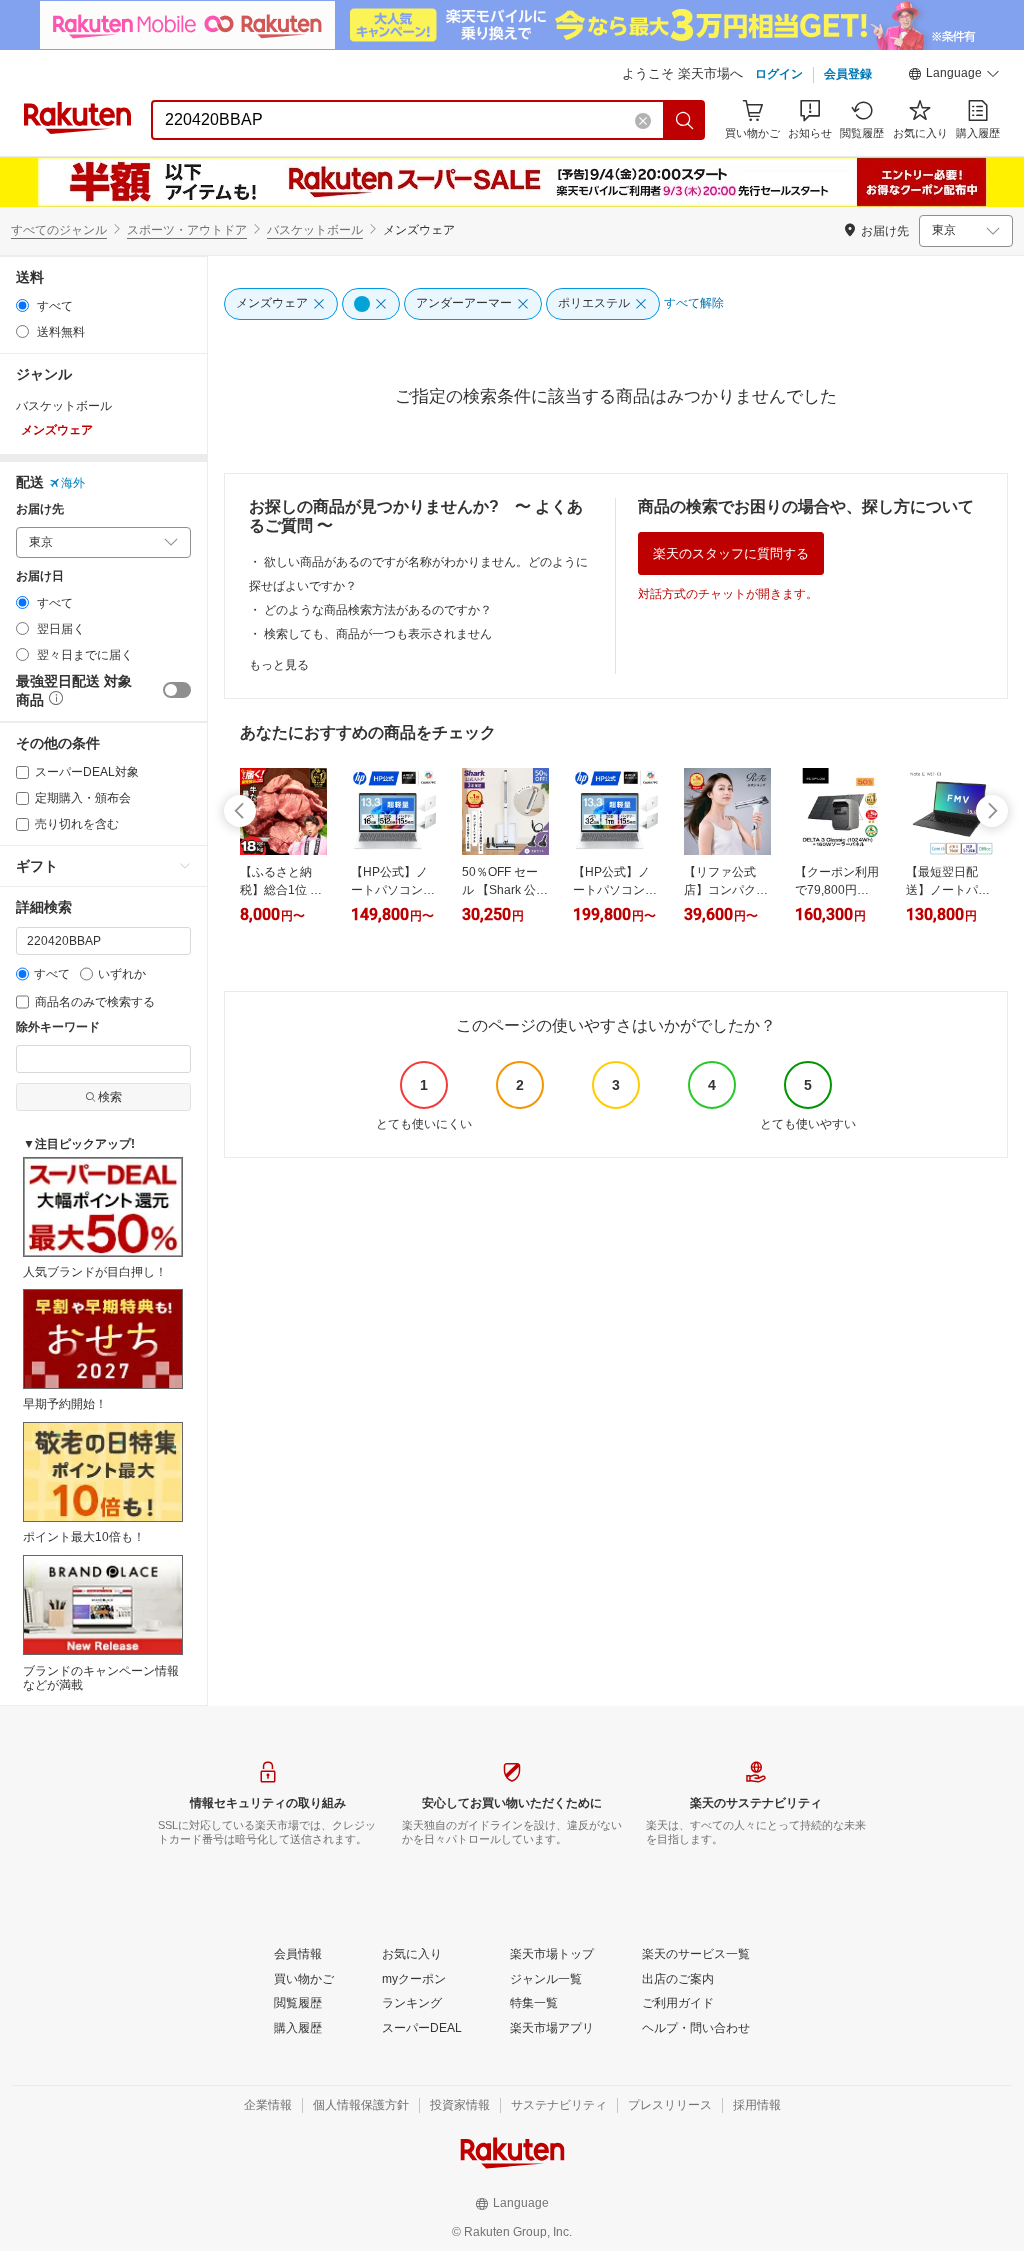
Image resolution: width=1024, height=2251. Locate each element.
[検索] (685, 120)
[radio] (22, 305)
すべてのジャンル (59, 230)
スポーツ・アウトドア (187, 230)
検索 (110, 1097)
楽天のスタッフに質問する (731, 553)
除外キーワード (58, 1027)
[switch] (177, 690)
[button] (954, 76)
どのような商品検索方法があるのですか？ (378, 610)
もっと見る (279, 665)
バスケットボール (315, 230)
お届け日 (40, 576)
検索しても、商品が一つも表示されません (378, 634)
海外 (73, 483)
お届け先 (40, 509)
